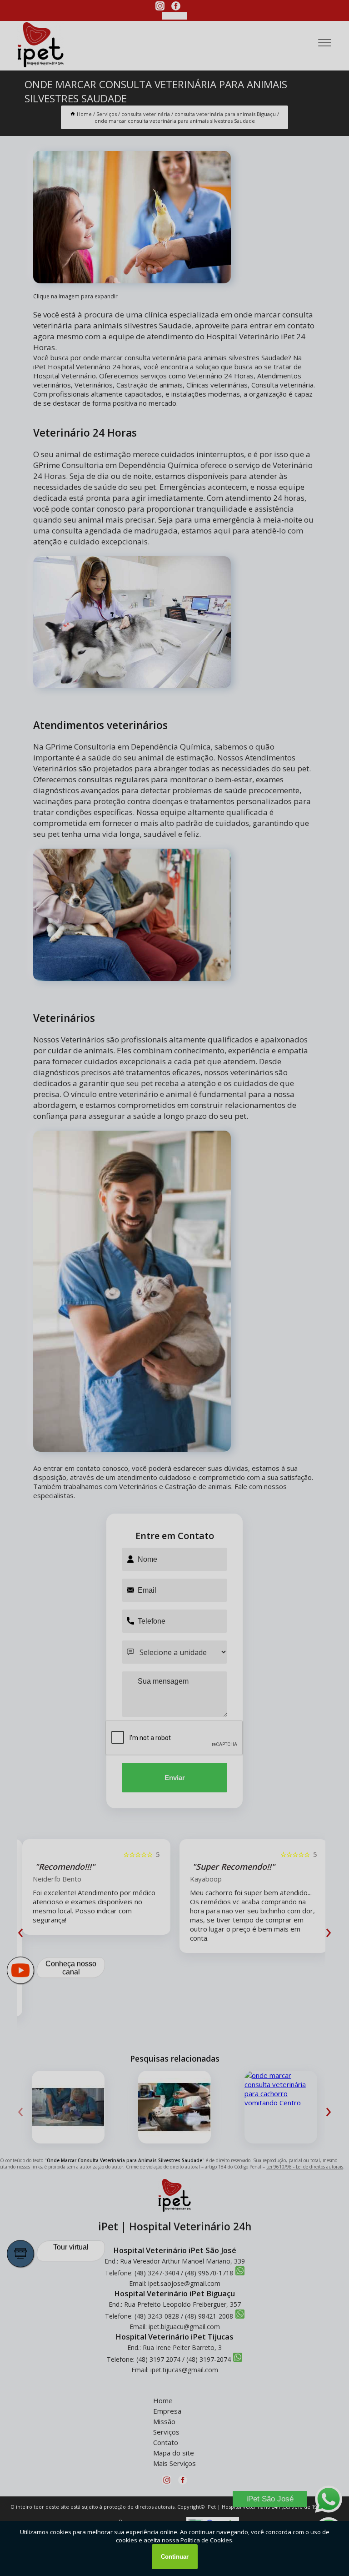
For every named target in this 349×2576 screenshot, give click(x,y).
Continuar (175, 2557)
